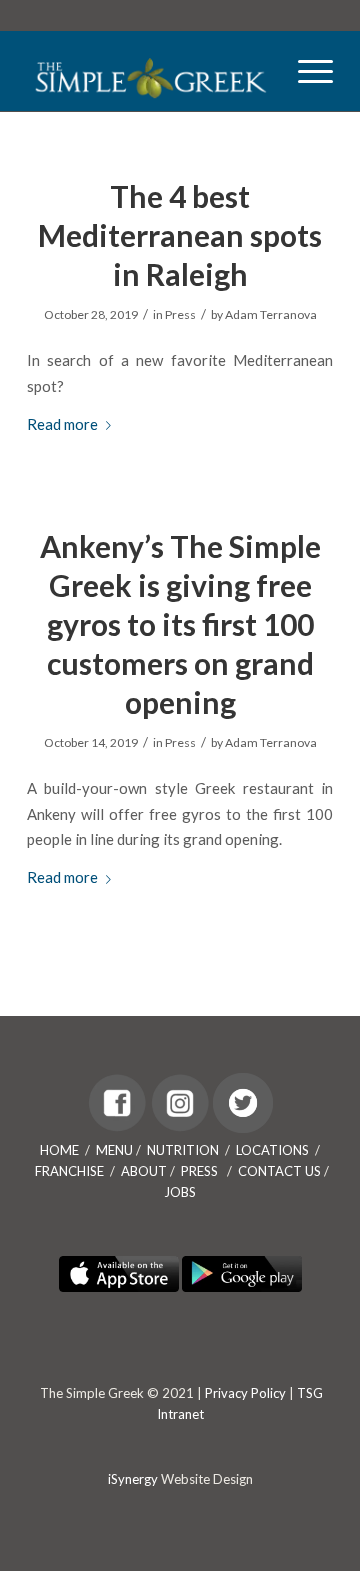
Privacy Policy (245, 1393)
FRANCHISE (69, 1171)
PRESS (199, 1171)
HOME (59, 1150)
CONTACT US (279, 1171)
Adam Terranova (271, 314)
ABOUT (144, 1171)
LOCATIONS (272, 1150)
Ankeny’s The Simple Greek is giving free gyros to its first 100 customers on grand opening (180, 624)
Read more (62, 424)
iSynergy (133, 1479)
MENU (114, 1150)
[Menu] (305, 71)
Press (180, 314)
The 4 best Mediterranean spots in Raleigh (180, 235)
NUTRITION (183, 1150)
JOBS (180, 1192)
